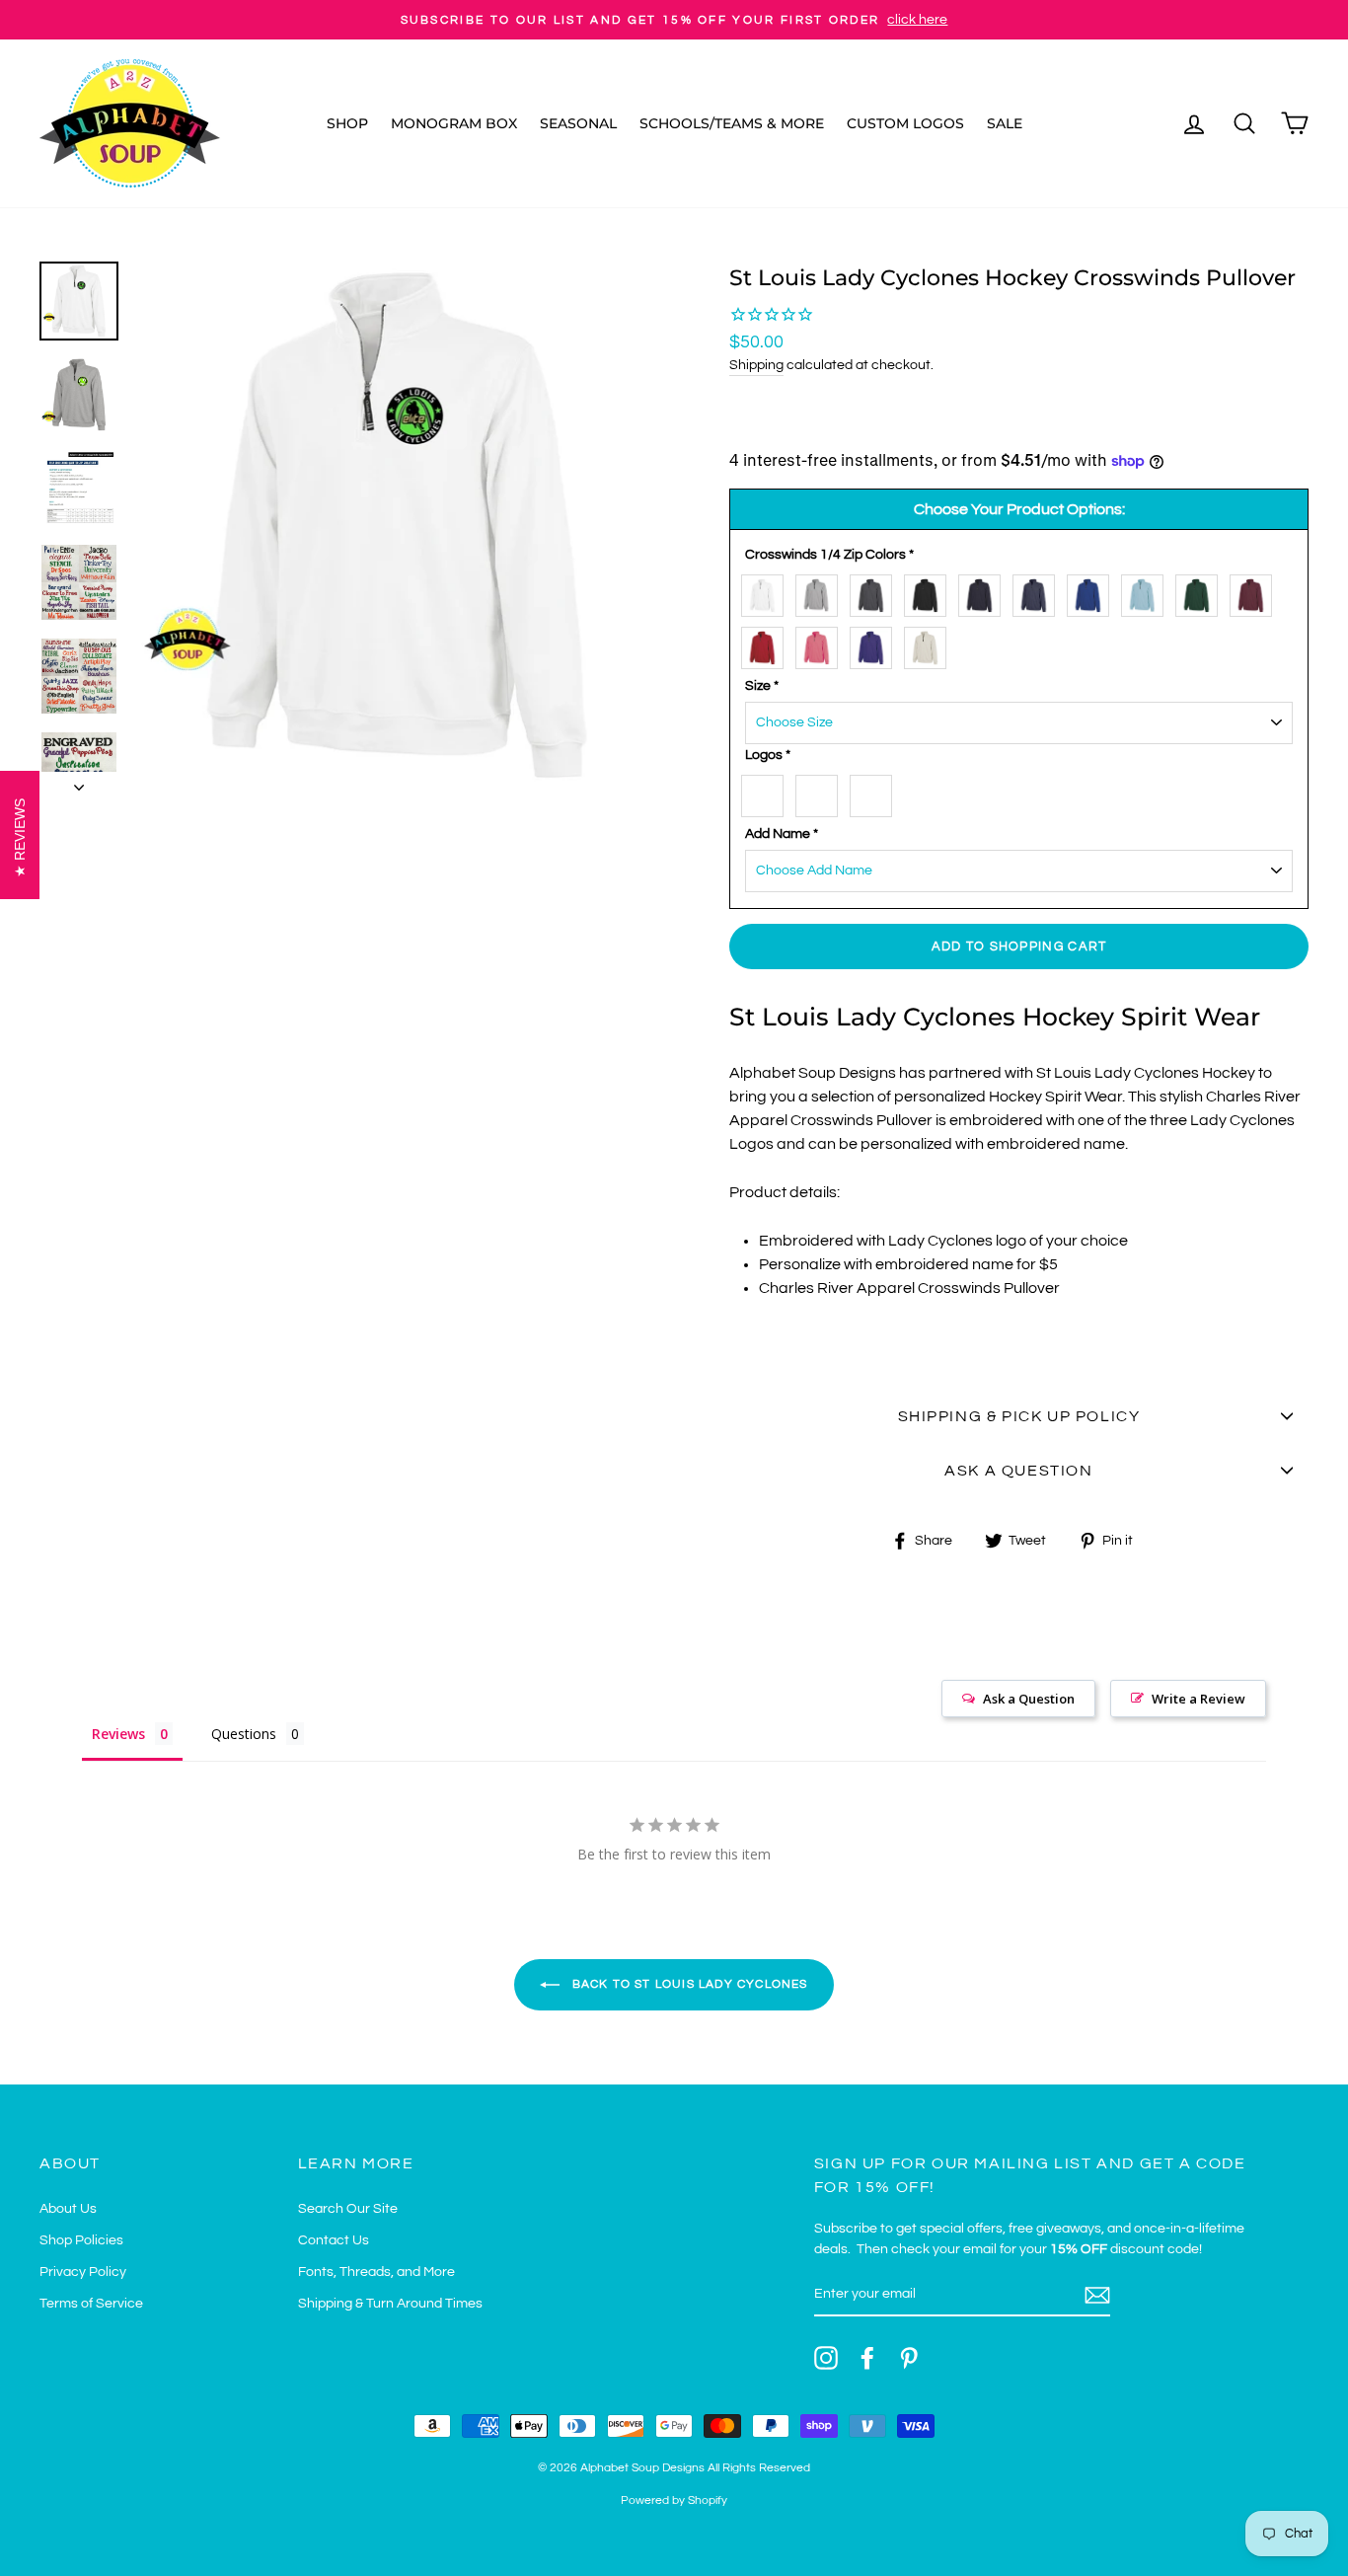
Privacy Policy (83, 2272)
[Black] (930, 592)
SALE (1005, 123)
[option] (674, 20)
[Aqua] (1147, 592)
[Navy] (984, 592)
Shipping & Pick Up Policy (1019, 1416)
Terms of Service (91, 2304)
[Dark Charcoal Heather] (876, 592)
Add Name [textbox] (782, 834)
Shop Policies (81, 2240)
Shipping (756, 365)
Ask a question (1018, 1471)
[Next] (79, 782)
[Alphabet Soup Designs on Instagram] (826, 2358)
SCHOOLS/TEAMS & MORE (732, 123)
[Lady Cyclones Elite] (822, 792)
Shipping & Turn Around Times (390, 2304)
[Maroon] (1256, 592)
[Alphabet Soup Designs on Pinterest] (909, 2358)
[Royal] (1093, 592)
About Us (68, 2209)
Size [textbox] (762, 686)
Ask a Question (1029, 1699)
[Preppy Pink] (822, 644)
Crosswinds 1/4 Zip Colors (829, 555)
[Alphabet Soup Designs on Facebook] (867, 2358)
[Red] (767, 644)
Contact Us (334, 2240)
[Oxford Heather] (822, 592)
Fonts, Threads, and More (376, 2272)
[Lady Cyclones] (767, 792)
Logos (768, 755)
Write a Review (1198, 1699)
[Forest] (1201, 592)
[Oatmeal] (930, 644)
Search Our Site (348, 2209)
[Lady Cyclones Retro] (876, 792)
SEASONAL (578, 123)
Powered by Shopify (674, 2500)
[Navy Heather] (1039, 592)
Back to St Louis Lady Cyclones (687, 1984)
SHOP (347, 123)
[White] (767, 592)
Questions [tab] (244, 1734)
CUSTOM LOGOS (905, 123)
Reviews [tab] (118, 1734)
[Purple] (876, 644)
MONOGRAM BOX (454, 123)
